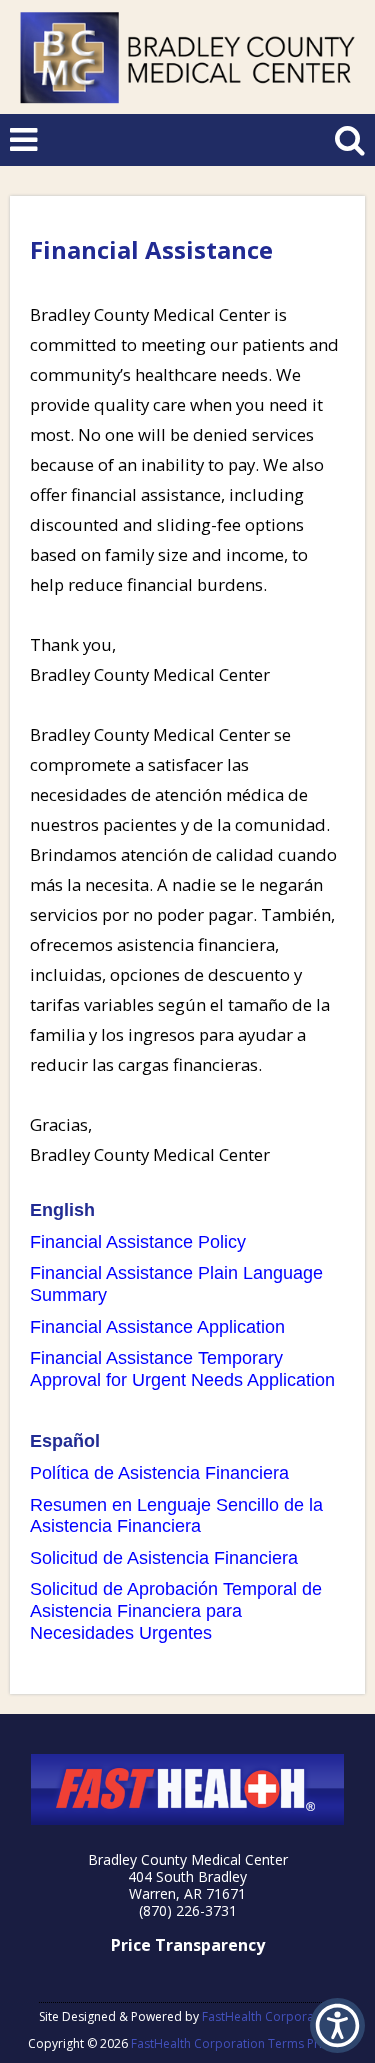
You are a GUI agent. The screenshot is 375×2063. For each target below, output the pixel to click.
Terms (286, 2043)
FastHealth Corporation (269, 2016)
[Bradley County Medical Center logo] (187, 93)
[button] (337, 2025)
